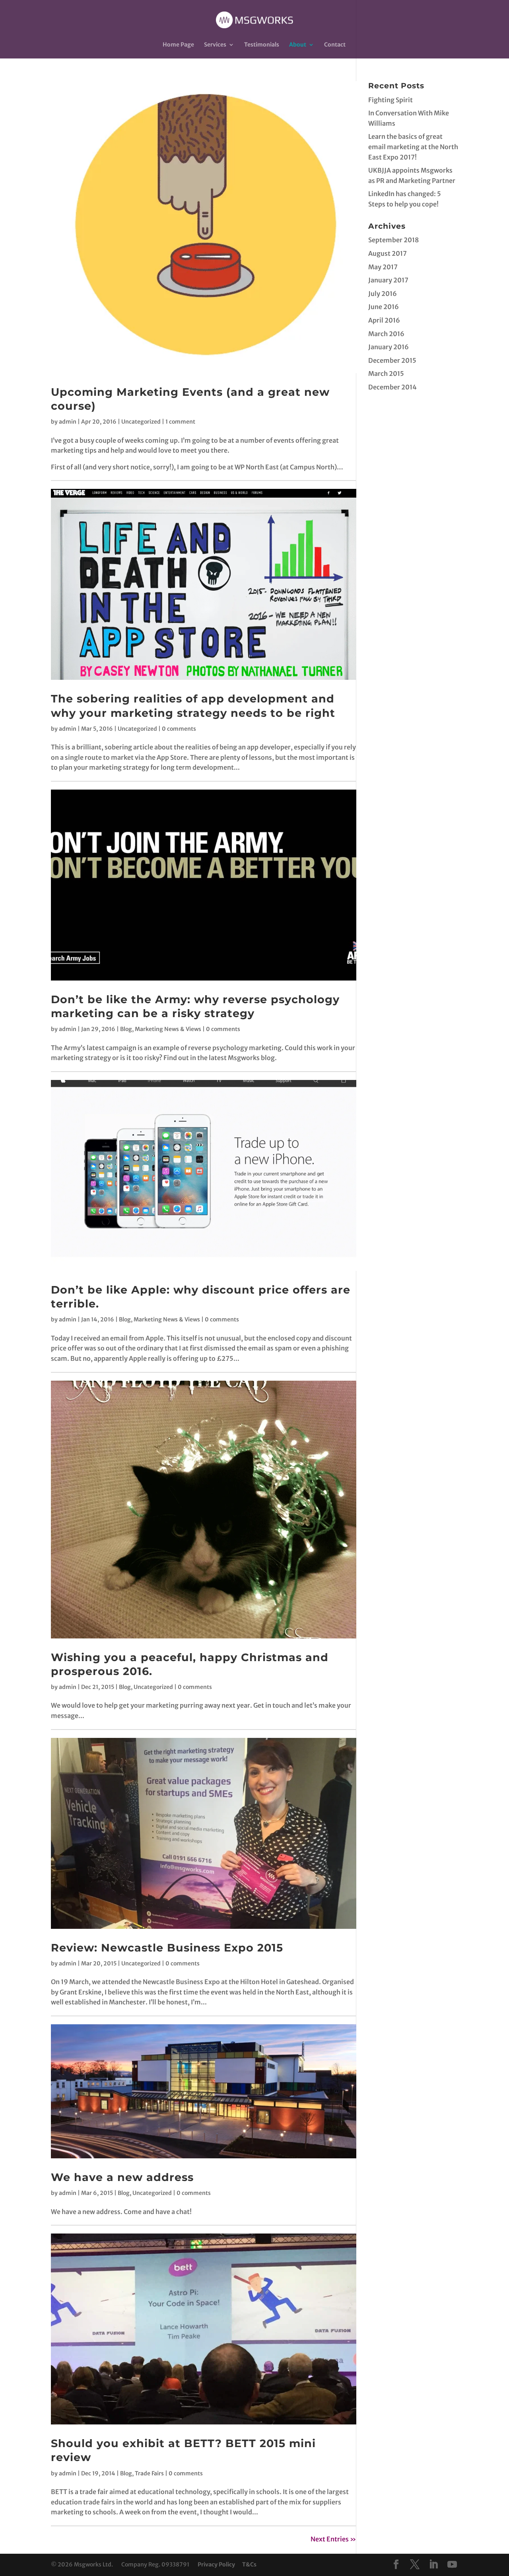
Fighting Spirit (390, 100)
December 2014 (392, 387)
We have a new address (122, 2177)
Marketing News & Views (168, 1029)
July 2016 (383, 294)
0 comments (179, 729)
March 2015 (386, 374)
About (298, 45)
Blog (126, 1029)
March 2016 (386, 334)
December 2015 (392, 360)
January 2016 (389, 347)
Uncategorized (141, 422)
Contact (335, 45)
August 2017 (388, 253)
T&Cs (249, 2564)
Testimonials (262, 45)
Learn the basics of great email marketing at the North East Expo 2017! (413, 147)
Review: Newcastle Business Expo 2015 (167, 1948)
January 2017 (388, 280)
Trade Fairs (149, 2473)
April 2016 (384, 320)
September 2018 (393, 240)
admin (68, 422)
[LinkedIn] (433, 2565)
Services (215, 45)
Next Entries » (333, 2539)
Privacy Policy (216, 2564)
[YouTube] (452, 2565)
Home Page (178, 45)
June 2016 (384, 307)
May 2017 (383, 267)
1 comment (180, 422)
